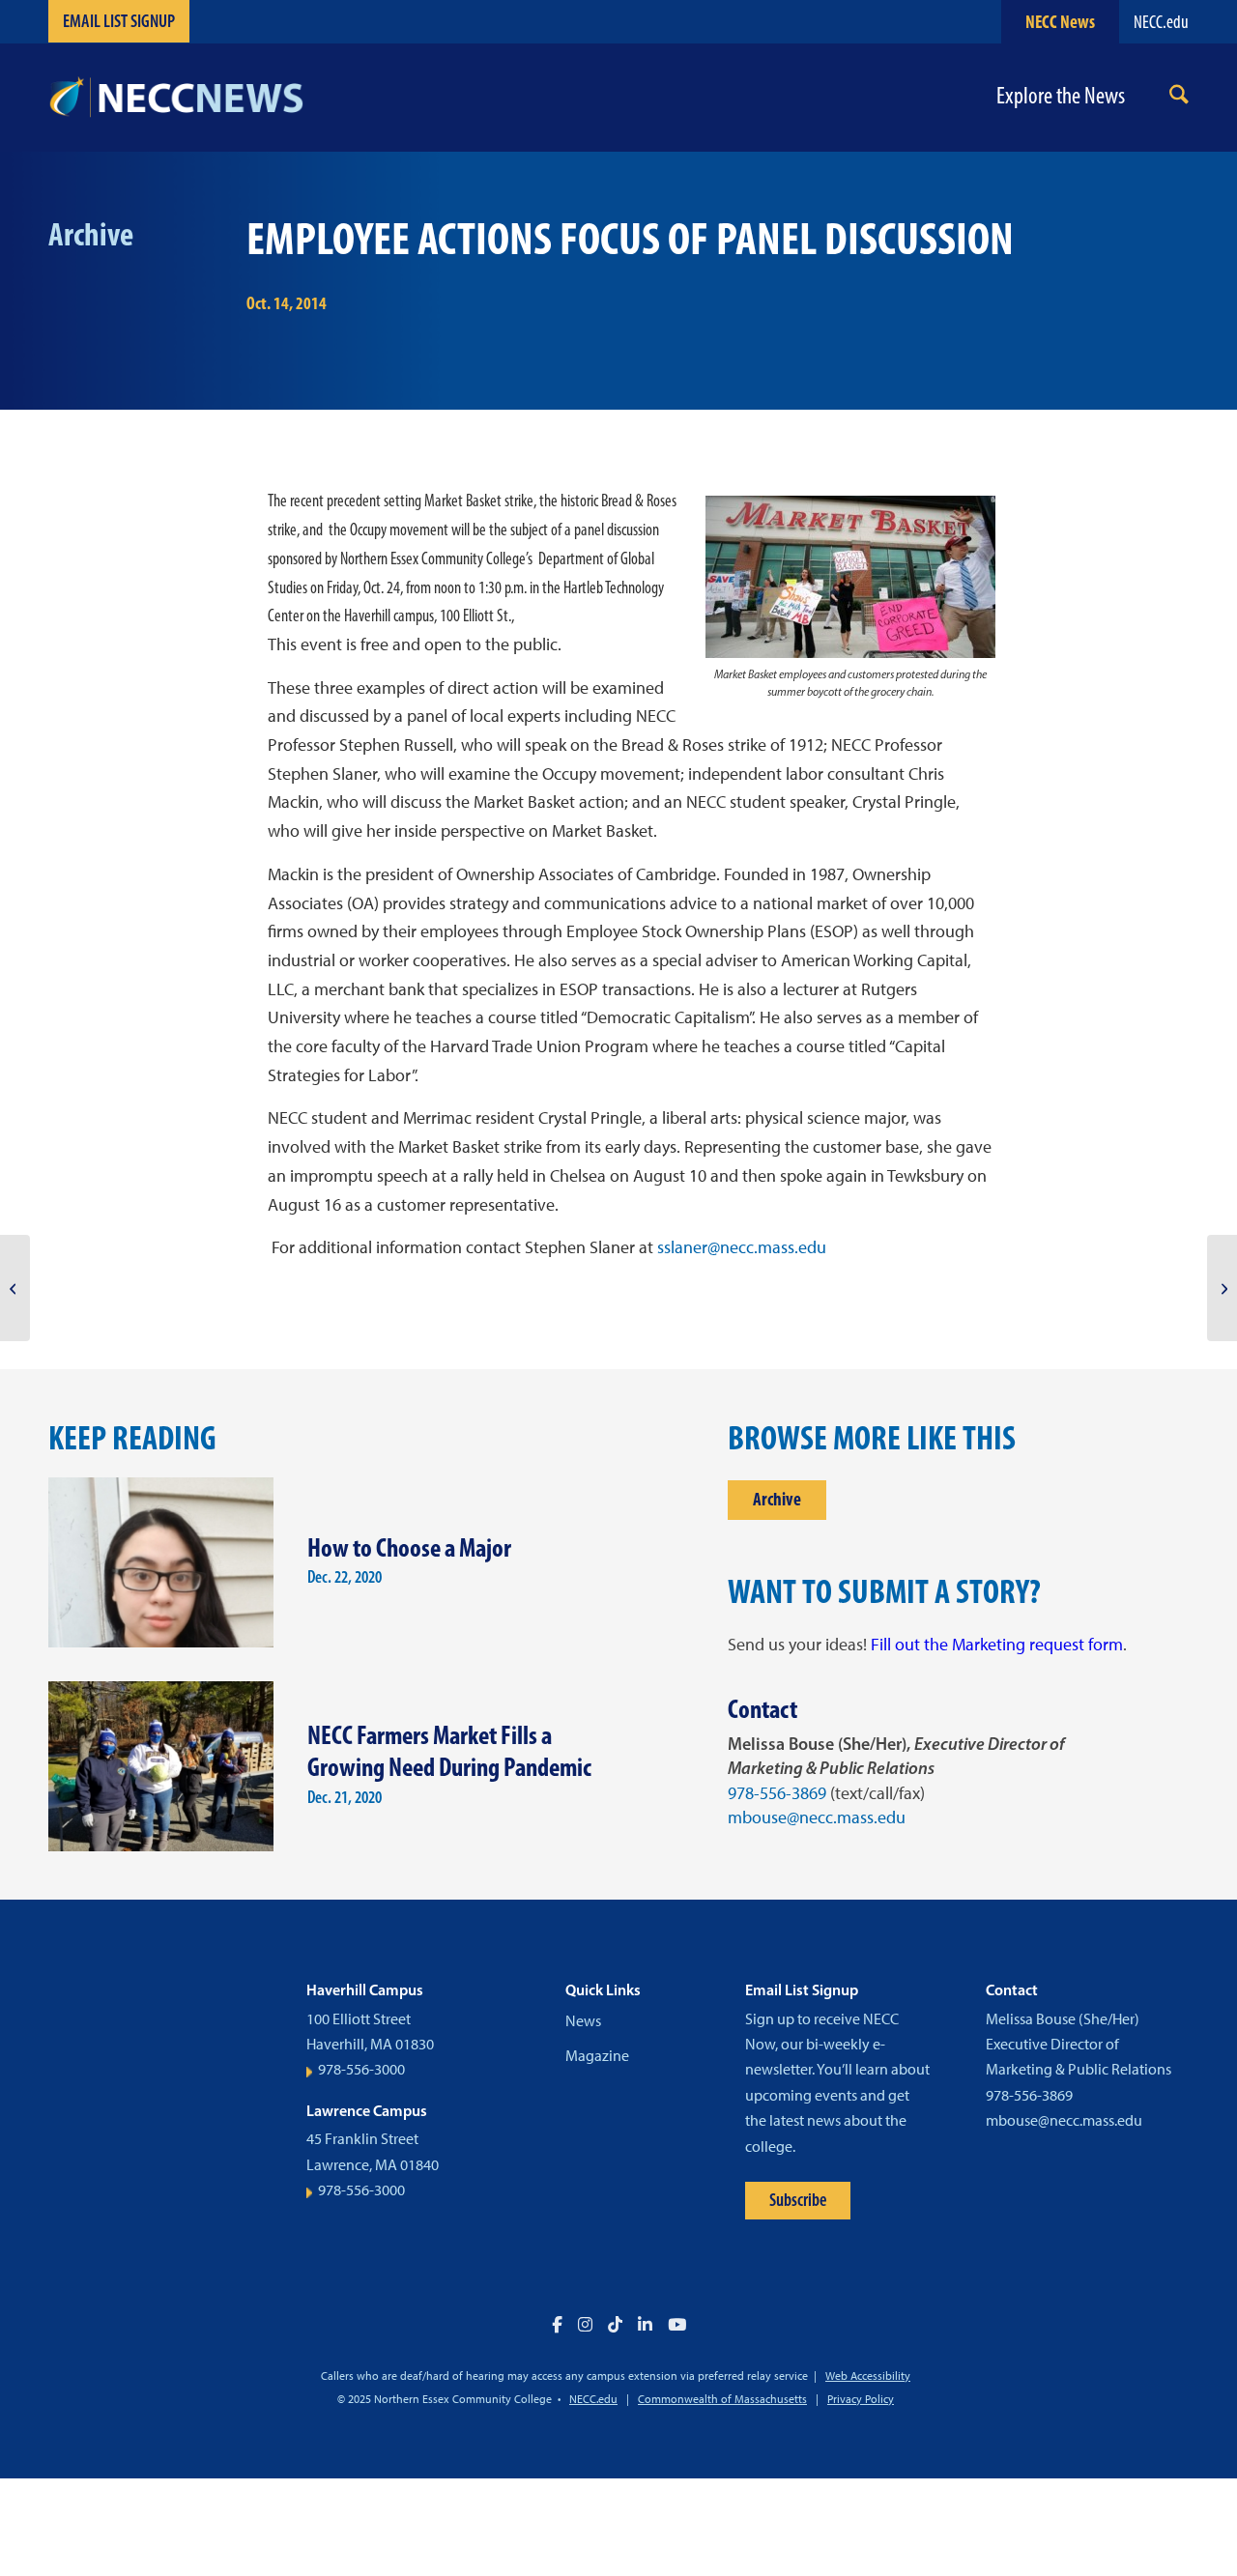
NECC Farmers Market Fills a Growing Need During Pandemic (449, 1751)
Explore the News (1061, 96)
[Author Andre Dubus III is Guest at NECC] (15, 1288)
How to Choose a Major (409, 1547)
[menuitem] (1179, 98)
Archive (777, 1499)
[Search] (1179, 98)
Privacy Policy (861, 2399)
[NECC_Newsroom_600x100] (176, 98)
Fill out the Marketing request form (997, 1645)
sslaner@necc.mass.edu (742, 1247)
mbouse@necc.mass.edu (817, 1818)
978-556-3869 (777, 1793)
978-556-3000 (361, 2069)
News (583, 2021)
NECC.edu (1161, 22)
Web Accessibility (868, 2376)
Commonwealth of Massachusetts (722, 2399)
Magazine (597, 2056)
